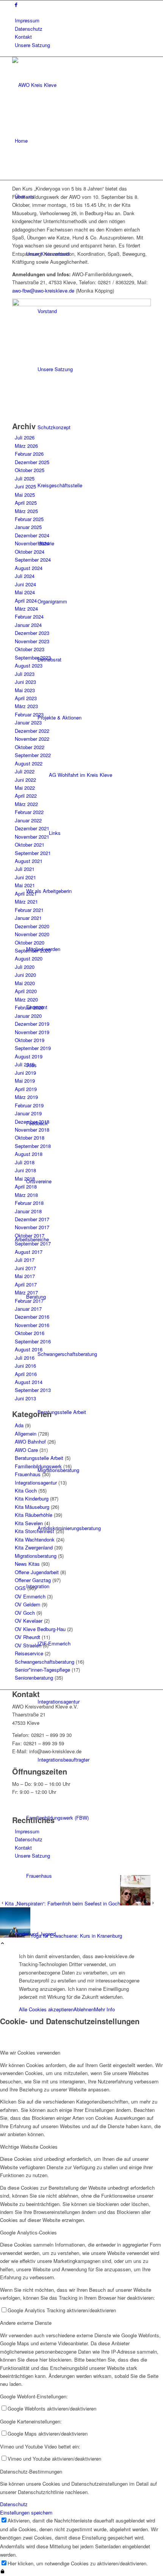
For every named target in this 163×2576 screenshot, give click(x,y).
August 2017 (29, 1252)
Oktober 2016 (30, 1333)
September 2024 (33, 560)
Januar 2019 (28, 1113)
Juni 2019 (25, 1073)
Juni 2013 (25, 1398)
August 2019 (29, 1056)
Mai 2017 (25, 1276)
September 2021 (33, 853)
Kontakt (23, 37)
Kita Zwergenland (34, 1547)
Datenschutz (29, 29)
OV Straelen (28, 1645)
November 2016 (32, 1325)
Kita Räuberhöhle (34, 1515)
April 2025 (26, 503)
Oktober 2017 (30, 1235)
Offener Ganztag (33, 1580)
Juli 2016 (25, 1358)
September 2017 (33, 1243)
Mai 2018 (25, 1179)
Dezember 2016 (32, 1317)
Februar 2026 (29, 454)
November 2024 (32, 543)
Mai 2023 (25, 690)
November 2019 (32, 1032)
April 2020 (26, 991)
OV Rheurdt (27, 1637)
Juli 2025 (25, 478)
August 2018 (29, 1154)
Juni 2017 (25, 1268)
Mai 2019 (25, 1081)
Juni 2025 (25, 486)
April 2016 (26, 1374)
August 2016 (29, 1349)
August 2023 (29, 665)
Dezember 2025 (32, 462)
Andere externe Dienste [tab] (26, 2323)
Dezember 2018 (32, 1122)
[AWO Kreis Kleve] (69, 85)
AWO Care (26, 1450)
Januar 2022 (28, 820)
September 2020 (33, 950)
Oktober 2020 (30, 942)
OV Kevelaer (29, 1621)
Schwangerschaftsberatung (45, 1662)
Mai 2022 (25, 788)
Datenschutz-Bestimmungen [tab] (31, 2471)
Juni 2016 (25, 1366)
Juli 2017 (25, 1260)
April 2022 (26, 796)
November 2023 (32, 641)
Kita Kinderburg (32, 1498)
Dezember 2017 (32, 1219)
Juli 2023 (25, 674)
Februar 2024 (29, 616)
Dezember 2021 (32, 828)
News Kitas (27, 1564)
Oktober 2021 (30, 845)
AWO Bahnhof (30, 1442)
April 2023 (26, 698)
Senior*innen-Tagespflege (42, 1670)
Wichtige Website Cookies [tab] (29, 2147)
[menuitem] (83, 20)
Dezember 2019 (32, 1024)
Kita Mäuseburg (32, 1507)
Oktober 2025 (30, 470)
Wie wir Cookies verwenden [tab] (30, 2052)
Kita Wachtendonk (35, 1539)
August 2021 (29, 861)
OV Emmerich (30, 1596)
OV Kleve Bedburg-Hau (40, 1629)
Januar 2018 (28, 1211)
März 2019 (26, 1097)
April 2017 (26, 1284)
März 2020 (26, 999)
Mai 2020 (25, 983)
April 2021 (26, 894)
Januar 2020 (28, 1016)
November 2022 (32, 739)
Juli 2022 (25, 771)
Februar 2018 (29, 1203)
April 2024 (26, 601)
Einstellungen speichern (26, 2512)
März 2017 (26, 1292)
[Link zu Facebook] (16, 4)
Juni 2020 (25, 975)
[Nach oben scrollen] (2, 1944)
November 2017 (32, 1227)
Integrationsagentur (36, 1482)
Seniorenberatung (34, 1678)
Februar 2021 (29, 910)
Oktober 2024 (30, 552)
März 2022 (26, 804)
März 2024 (26, 609)
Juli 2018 (25, 1162)
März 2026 (26, 446)
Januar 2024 (28, 625)
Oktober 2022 (30, 747)
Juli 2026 (25, 437)
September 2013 (33, 1390)
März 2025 (26, 511)
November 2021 (32, 837)
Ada (19, 1425)
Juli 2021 (25, 869)
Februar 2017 (29, 1301)
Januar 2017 (28, 1309)
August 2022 (29, 763)
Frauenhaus (28, 1474)
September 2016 (33, 1341)
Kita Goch (26, 1490)
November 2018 (32, 1130)
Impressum (27, 20)
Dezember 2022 (32, 731)
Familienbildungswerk (38, 1466)
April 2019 (26, 1089)
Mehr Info (104, 2009)
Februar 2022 (29, 812)
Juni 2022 (25, 780)
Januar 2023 (28, 722)
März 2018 (26, 1195)
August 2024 (29, 568)
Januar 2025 (28, 527)
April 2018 (26, 1186)
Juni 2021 (25, 877)
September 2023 (33, 657)
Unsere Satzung (32, 45)
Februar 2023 (29, 714)
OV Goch (25, 1613)
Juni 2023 (25, 682)
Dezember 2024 (32, 535)
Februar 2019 (29, 1105)
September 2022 (33, 755)
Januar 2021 (28, 918)
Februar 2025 (29, 519)
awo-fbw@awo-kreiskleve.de (43, 291)
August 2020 (29, 958)
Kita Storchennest (34, 1531)
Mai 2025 (25, 495)
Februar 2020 (29, 1007)
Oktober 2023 (30, 649)
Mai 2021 (25, 885)
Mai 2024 (25, 592)
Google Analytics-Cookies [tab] (28, 2232)
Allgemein (26, 1434)
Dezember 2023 (32, 633)
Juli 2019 (25, 1064)
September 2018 (33, 1146)
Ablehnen (84, 2009)
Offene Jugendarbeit (37, 1572)
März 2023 (26, 706)
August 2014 (29, 1382)
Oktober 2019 (30, 1040)
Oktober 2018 (30, 1138)
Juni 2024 (25, 584)
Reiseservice (29, 1653)
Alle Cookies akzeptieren (46, 2009)
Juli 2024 (25, 576)
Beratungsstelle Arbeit (39, 1458)
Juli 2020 (25, 967)
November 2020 (32, 934)
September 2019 (33, 1048)
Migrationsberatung (36, 1556)
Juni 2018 (25, 1170)
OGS (20, 1588)
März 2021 (26, 901)
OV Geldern (27, 1604)
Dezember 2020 (32, 926)
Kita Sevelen (29, 1523)
